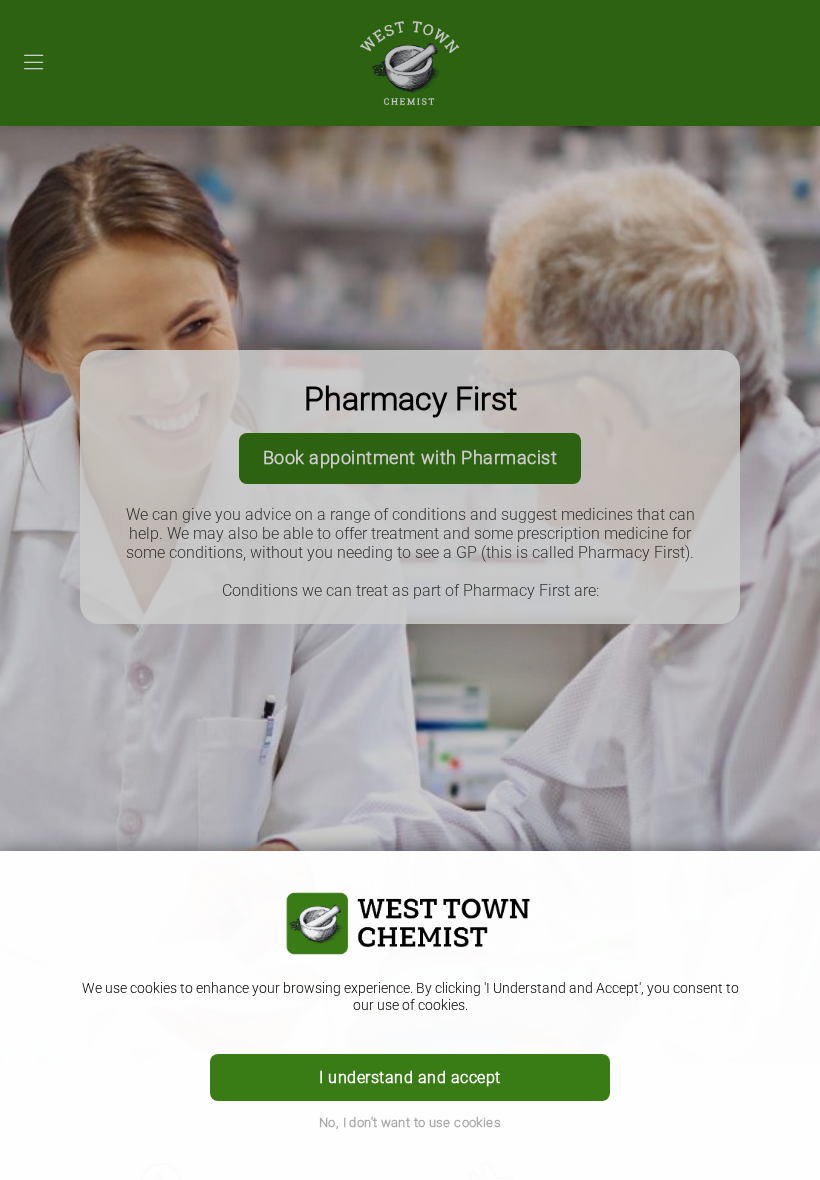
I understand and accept (409, 1077)
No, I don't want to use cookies (410, 1122)
